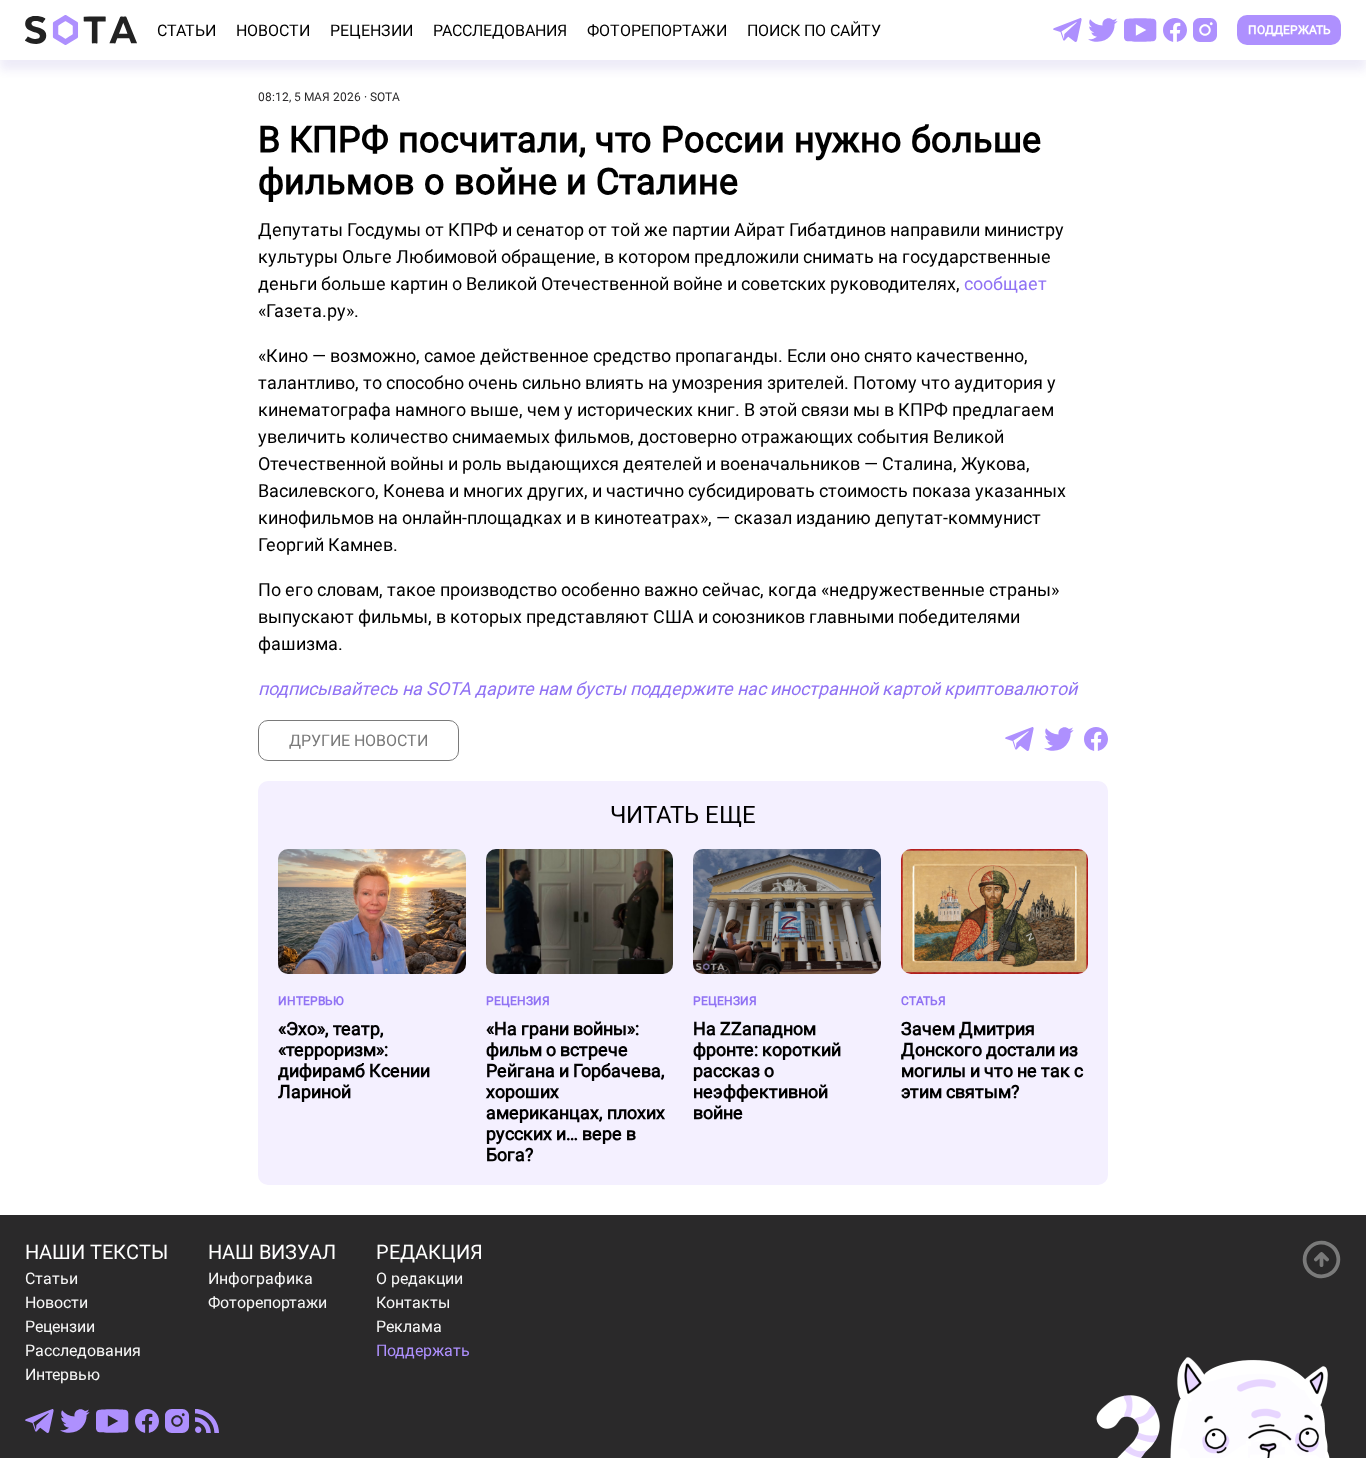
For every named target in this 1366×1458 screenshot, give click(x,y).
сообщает (1005, 283)
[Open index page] (81, 30)
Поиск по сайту (814, 30)
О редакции (419, 1278)
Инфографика (260, 1278)
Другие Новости (358, 740)
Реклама (409, 1326)
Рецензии (371, 30)
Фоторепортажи (657, 30)
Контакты (413, 1302)
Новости (273, 30)
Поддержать (1289, 30)
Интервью (62, 1374)
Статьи (186, 30)
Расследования (500, 30)
